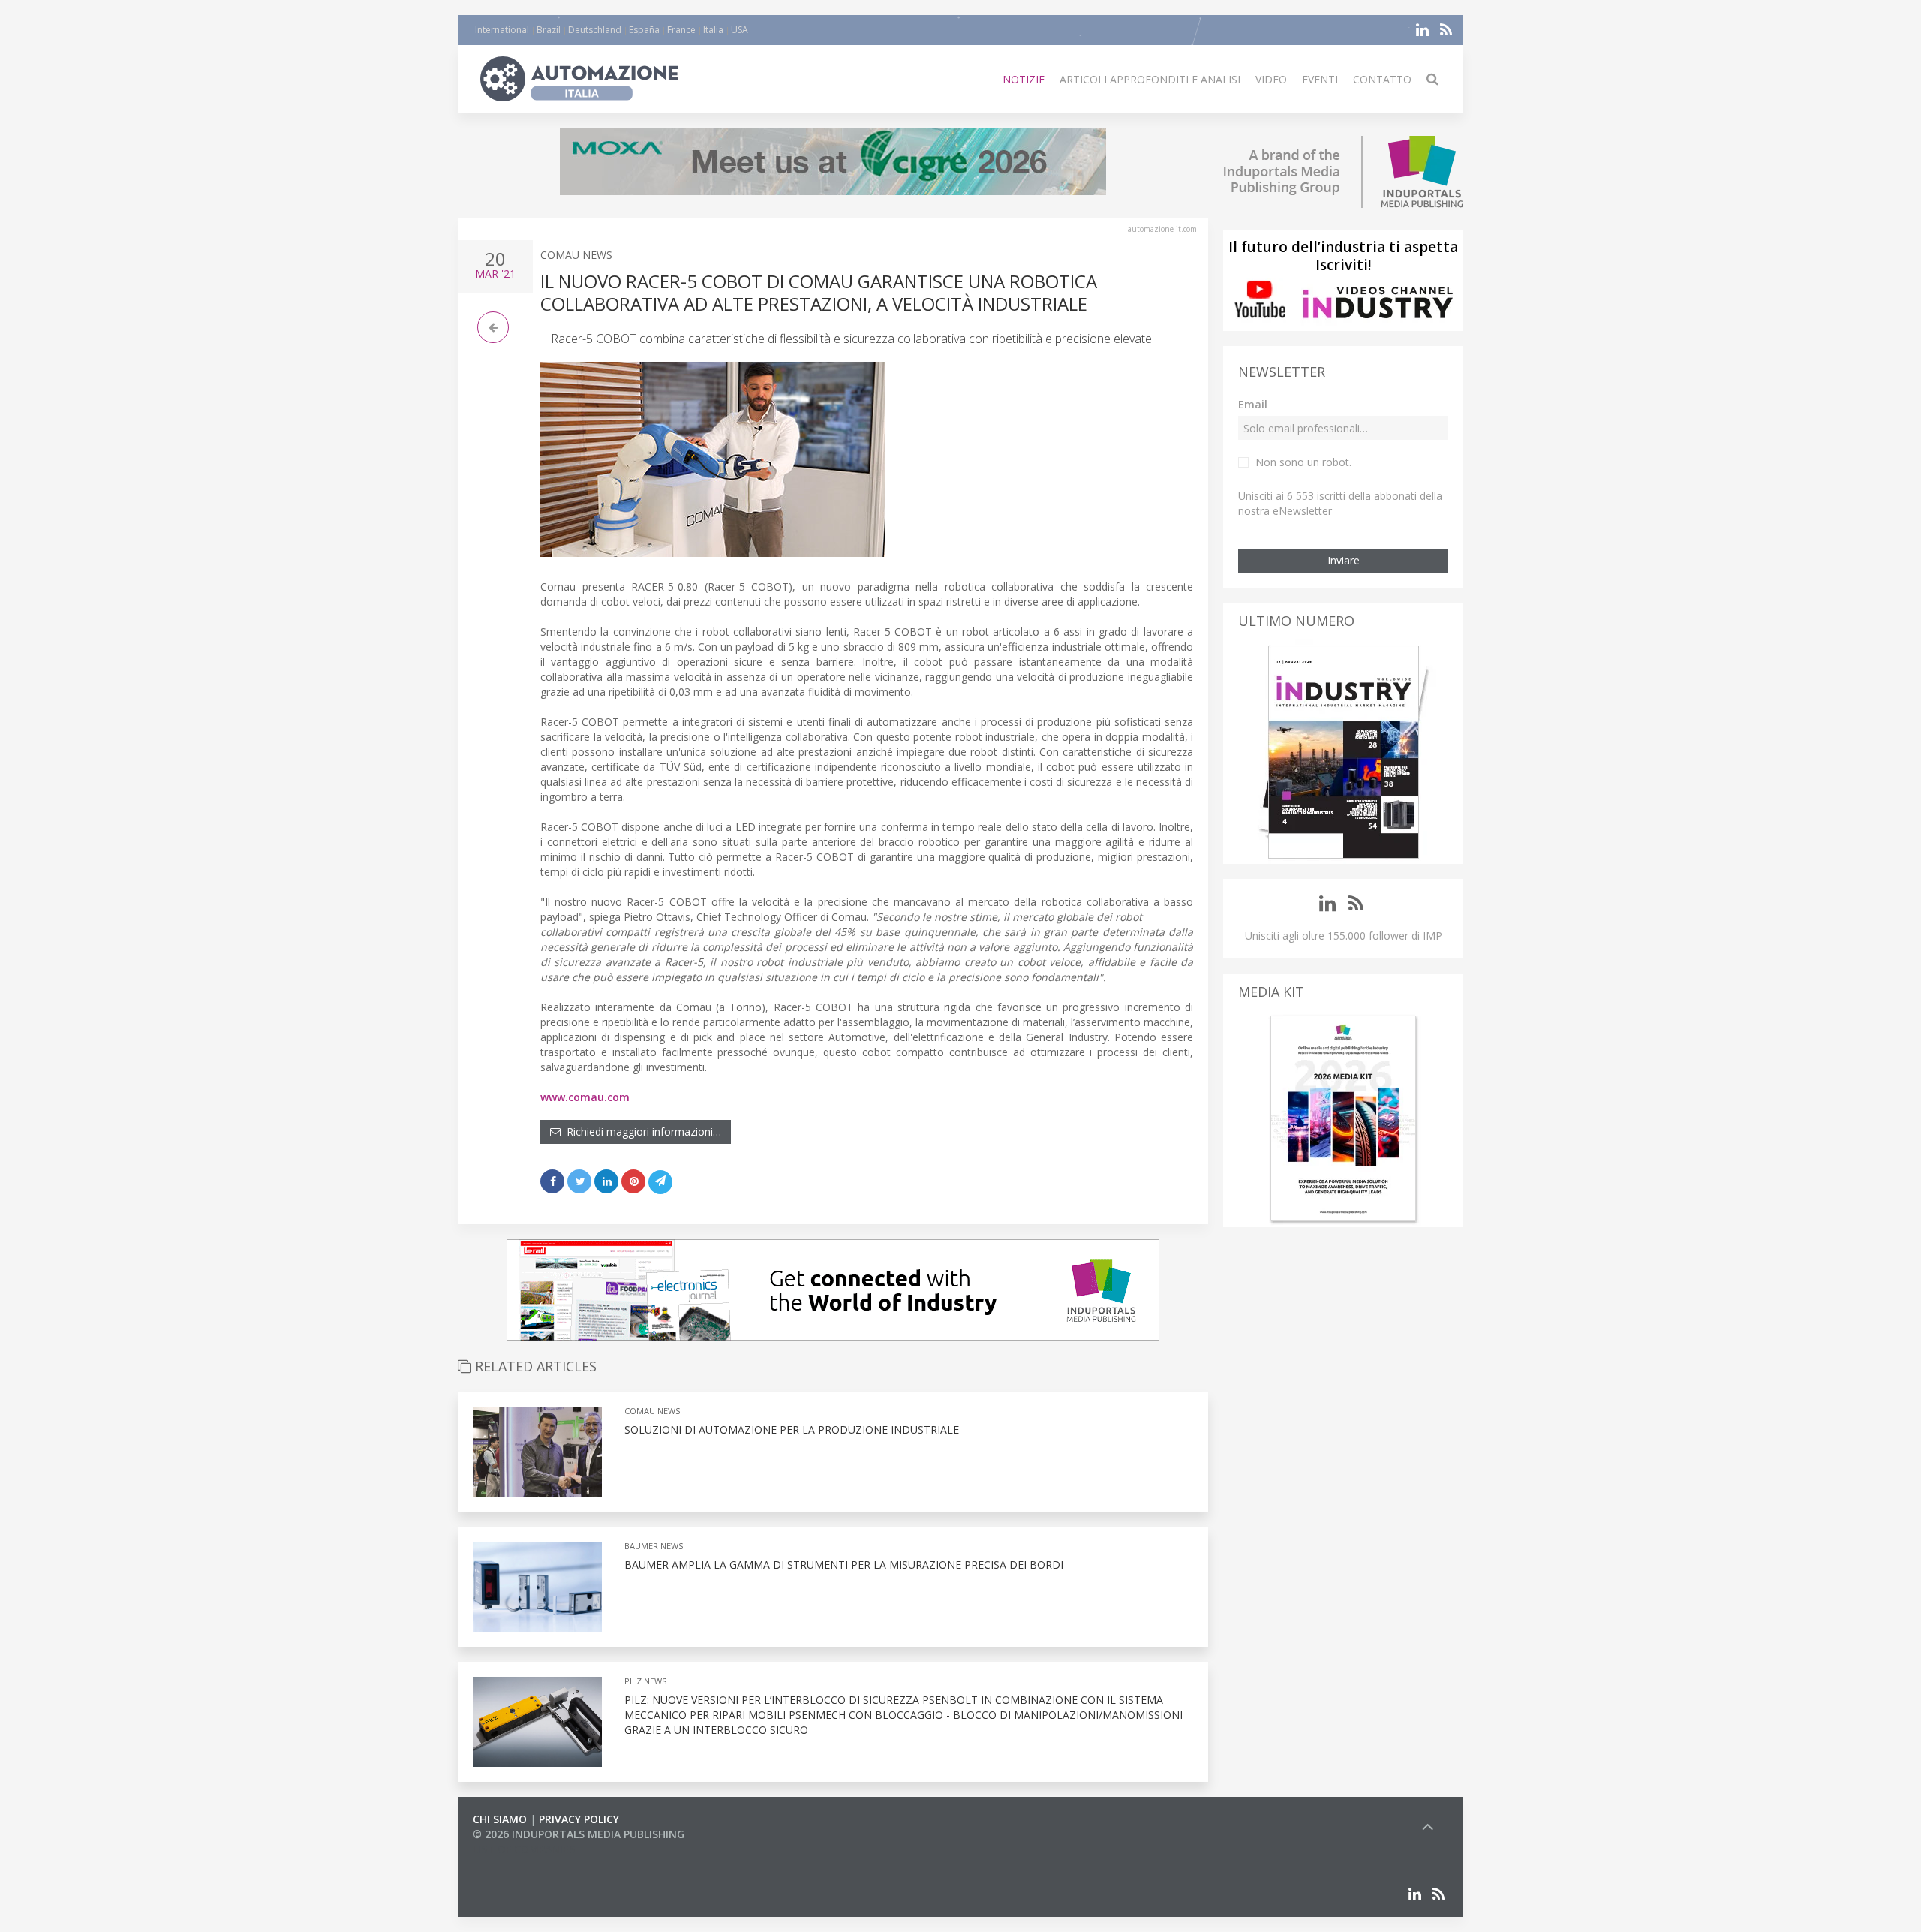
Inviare (1344, 560)
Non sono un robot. (1303, 462)
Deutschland (595, 30)
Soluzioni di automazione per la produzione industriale (792, 1429)
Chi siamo (500, 1819)
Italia (713, 30)
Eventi (1320, 79)
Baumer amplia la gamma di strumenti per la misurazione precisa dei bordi (844, 1565)
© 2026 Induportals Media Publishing (579, 1834)
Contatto (1382, 79)
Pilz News (645, 1681)
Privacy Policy (579, 1819)
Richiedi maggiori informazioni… (641, 1132)
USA (740, 30)
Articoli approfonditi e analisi (1150, 79)
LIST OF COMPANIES (524, 1849)
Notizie (1024, 79)
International (502, 30)
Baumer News (654, 1546)
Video (1271, 79)
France (681, 30)
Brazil (549, 30)
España (644, 30)
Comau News (576, 255)
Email (1253, 404)
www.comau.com (585, 1097)
